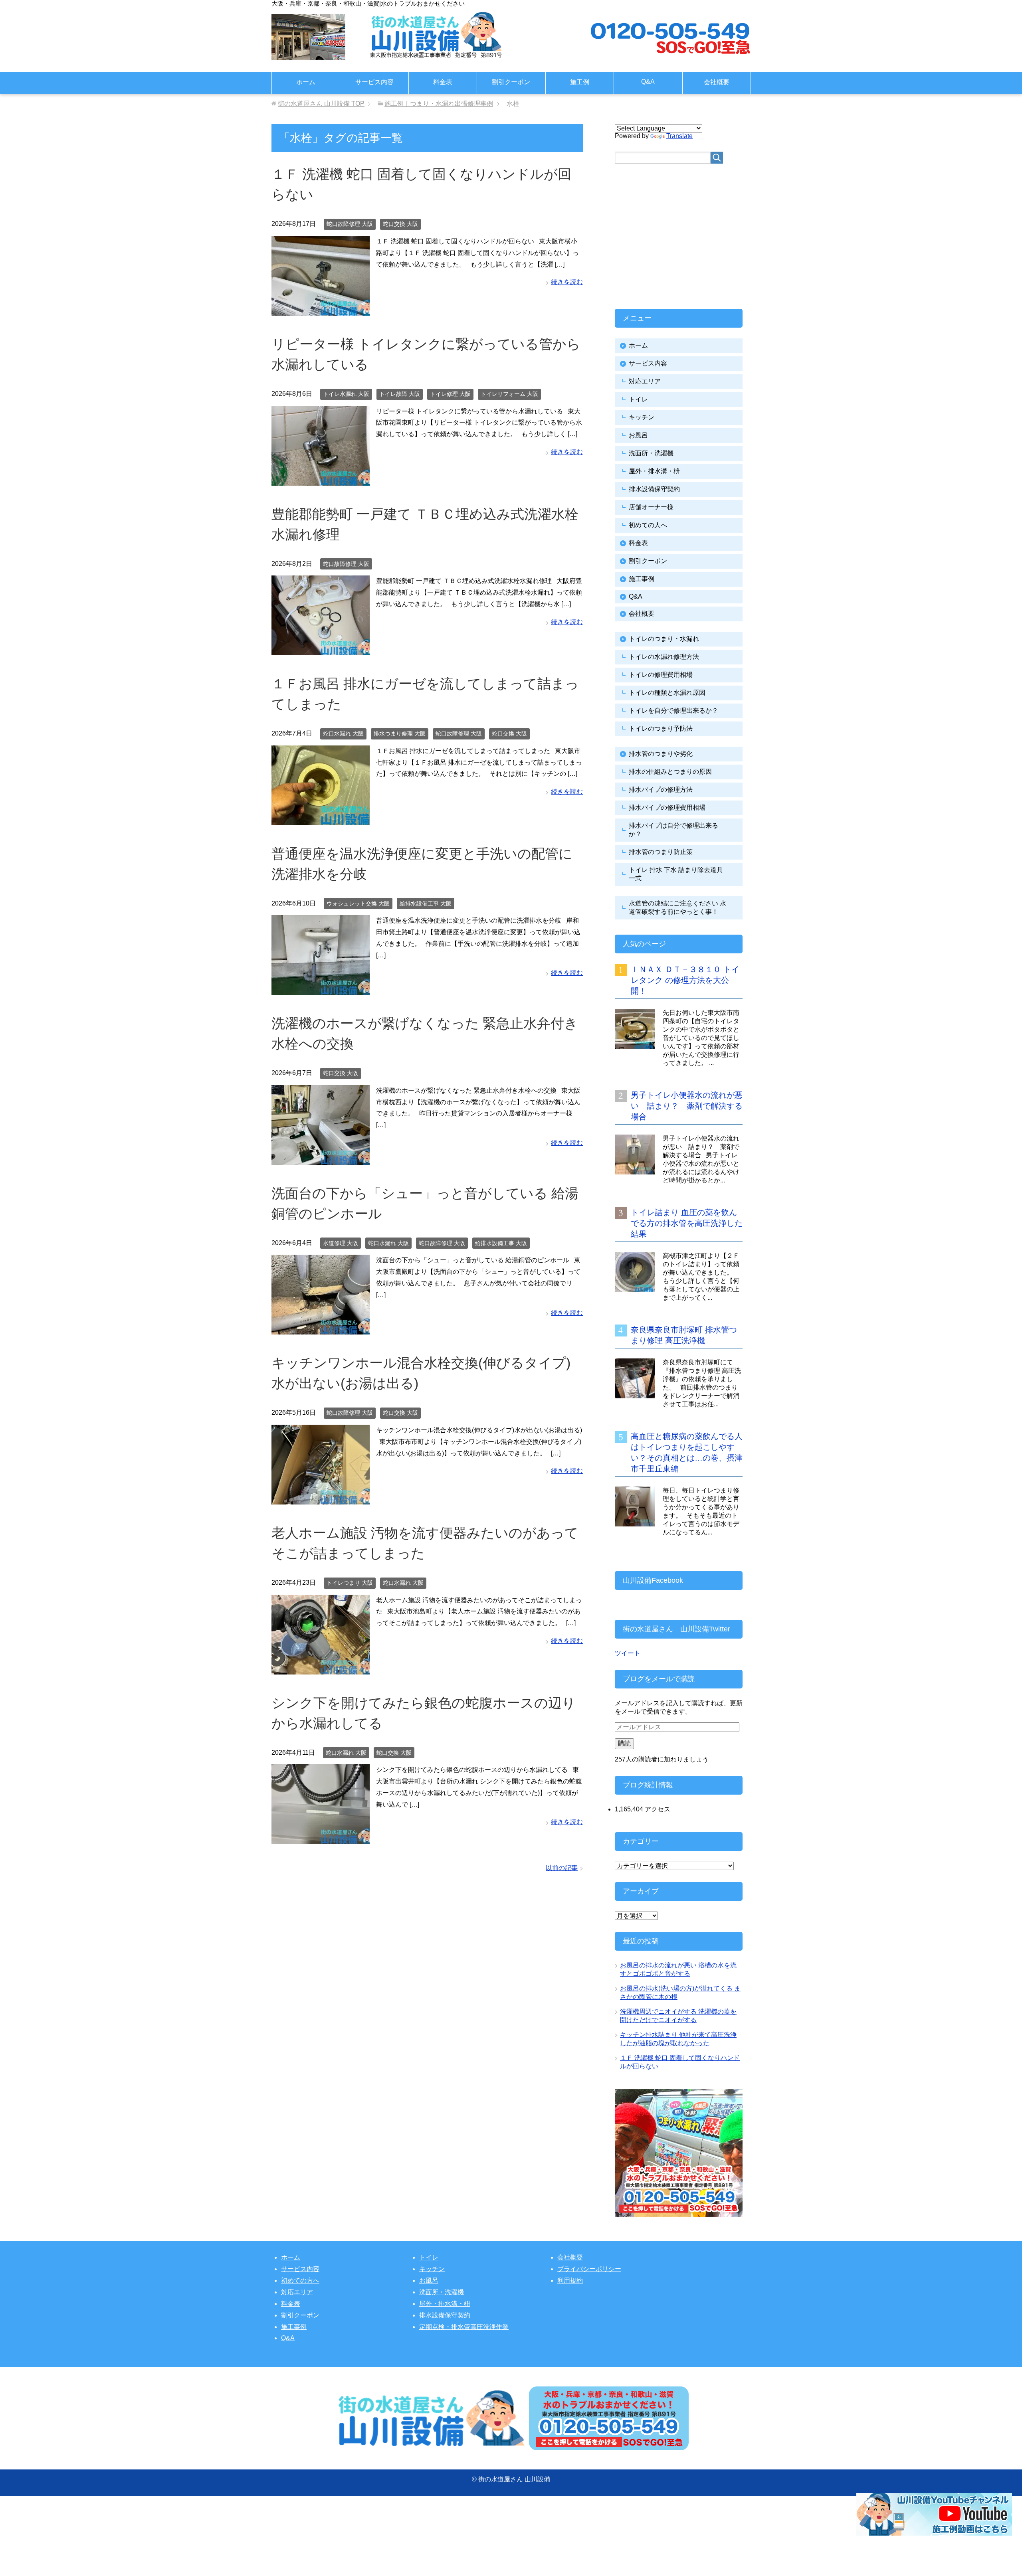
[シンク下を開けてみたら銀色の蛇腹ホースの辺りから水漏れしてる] (321, 1838)
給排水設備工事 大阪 (426, 903)
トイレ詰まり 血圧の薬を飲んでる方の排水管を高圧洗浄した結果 (687, 1223)
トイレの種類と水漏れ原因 (667, 693)
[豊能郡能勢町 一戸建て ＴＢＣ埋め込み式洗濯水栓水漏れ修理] (321, 649)
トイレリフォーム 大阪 (509, 394)
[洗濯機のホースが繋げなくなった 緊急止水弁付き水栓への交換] (321, 1159)
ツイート (628, 1653)
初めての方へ (300, 2280)
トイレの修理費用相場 (661, 675)
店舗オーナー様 (651, 507)
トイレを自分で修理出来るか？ (673, 711)
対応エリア (645, 381)
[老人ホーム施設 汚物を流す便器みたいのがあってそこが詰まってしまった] (321, 1668)
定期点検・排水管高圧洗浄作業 (464, 2327)
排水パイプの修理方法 (661, 790)
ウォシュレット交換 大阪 (358, 903)
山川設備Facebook (653, 1580)
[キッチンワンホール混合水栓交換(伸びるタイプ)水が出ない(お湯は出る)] (321, 1498)
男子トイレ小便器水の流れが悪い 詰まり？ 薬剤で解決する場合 (687, 1106)
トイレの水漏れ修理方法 (664, 657)
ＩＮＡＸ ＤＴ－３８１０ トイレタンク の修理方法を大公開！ (685, 980)
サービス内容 (374, 82)
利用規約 (570, 2280)
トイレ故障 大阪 (400, 394)
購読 (624, 1743)
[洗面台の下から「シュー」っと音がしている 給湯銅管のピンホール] (321, 1329)
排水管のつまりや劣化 (661, 754)
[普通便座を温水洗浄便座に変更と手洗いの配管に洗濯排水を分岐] (321, 989)
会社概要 (717, 82)
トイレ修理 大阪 (450, 394)
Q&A (648, 82)
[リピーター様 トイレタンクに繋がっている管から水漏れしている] (321, 479)
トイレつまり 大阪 (350, 1583)
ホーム (306, 82)
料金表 (443, 82)
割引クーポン (511, 82)
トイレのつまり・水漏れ (664, 639)
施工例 (580, 82)
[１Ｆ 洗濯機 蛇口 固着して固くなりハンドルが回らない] (321, 309)
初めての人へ (648, 525)
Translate (679, 136)
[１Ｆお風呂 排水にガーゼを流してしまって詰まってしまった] (321, 819)
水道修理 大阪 (341, 1243)
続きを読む (567, 282)
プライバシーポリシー (589, 2269)
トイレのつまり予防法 (661, 729)
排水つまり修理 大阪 (400, 733)
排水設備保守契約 (654, 489)
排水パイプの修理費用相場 (667, 808)
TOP (321, 104)
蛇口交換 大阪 (400, 224)
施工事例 (642, 579)
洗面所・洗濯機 (651, 453)
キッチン (642, 417)
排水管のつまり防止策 (661, 852)
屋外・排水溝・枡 (654, 471)
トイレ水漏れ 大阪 (346, 394)
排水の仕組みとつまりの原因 (670, 772)
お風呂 (638, 435)
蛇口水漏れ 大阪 (343, 733)
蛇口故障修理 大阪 (350, 224)
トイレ (638, 399)
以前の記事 (562, 1868)
